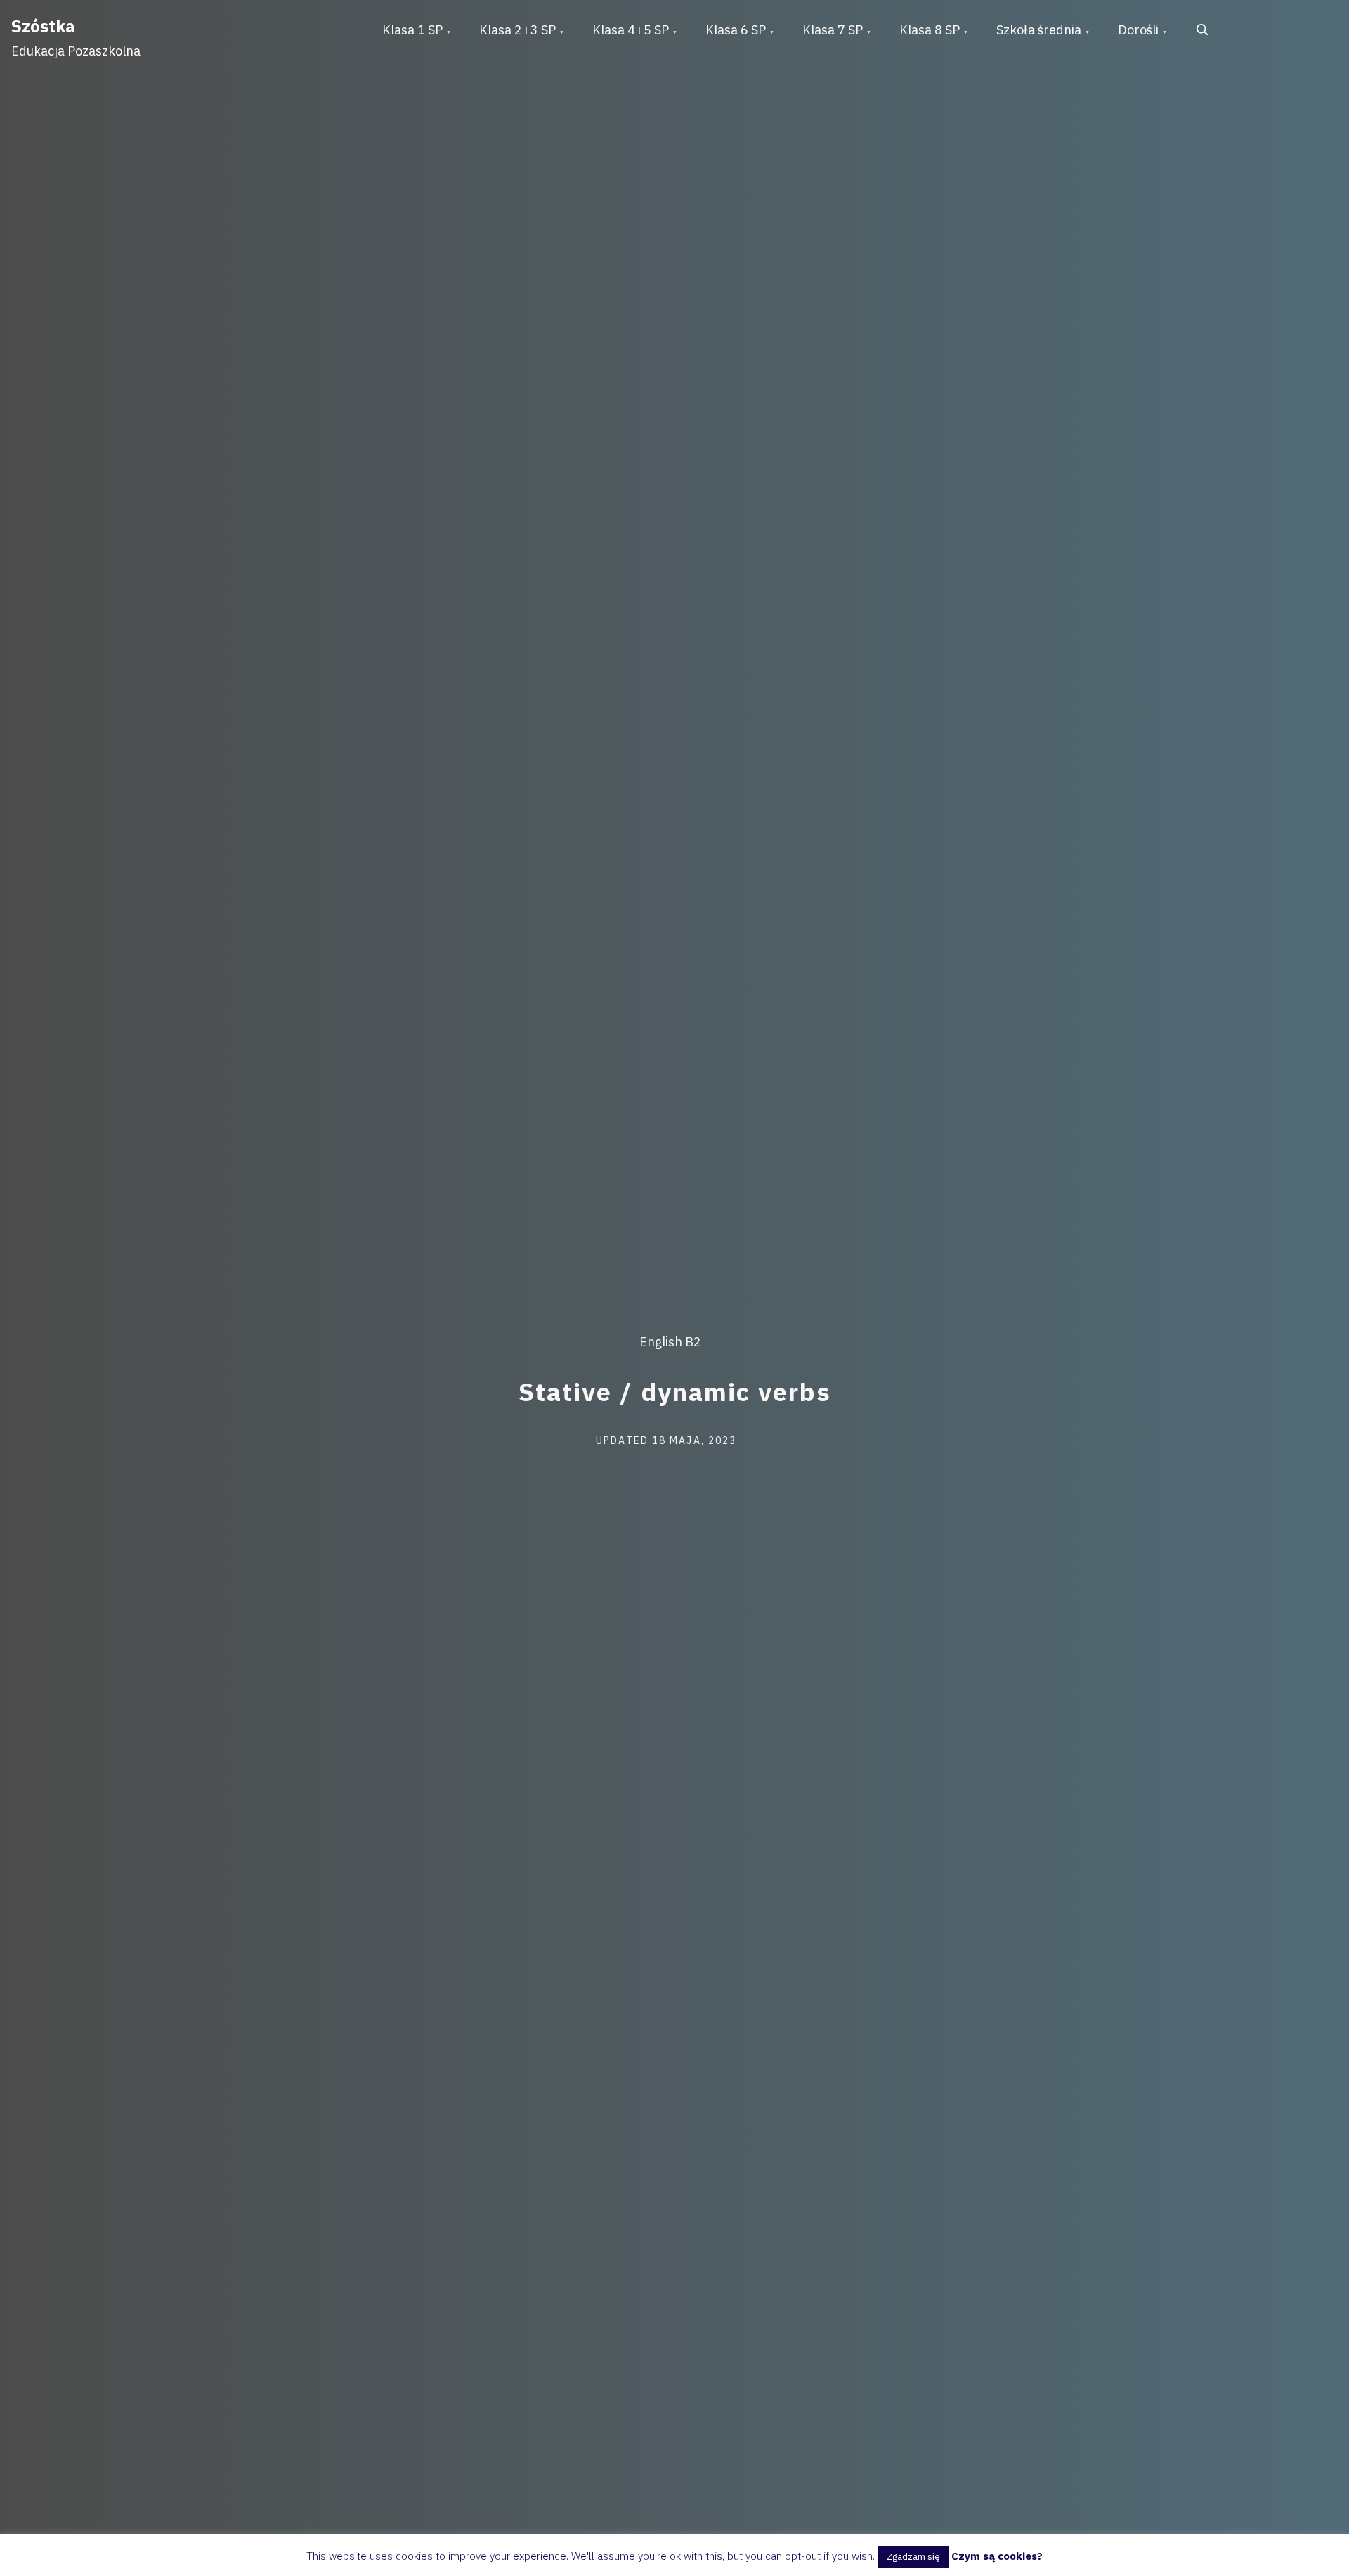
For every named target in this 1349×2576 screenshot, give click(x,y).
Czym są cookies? (997, 2556)
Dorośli (1138, 30)
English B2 (670, 1342)
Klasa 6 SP (736, 30)
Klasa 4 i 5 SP (631, 30)
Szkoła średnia (1039, 30)
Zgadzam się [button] (913, 2557)
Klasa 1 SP (412, 30)
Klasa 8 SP (930, 30)
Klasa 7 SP (833, 30)
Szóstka (43, 26)
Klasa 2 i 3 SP (517, 30)
